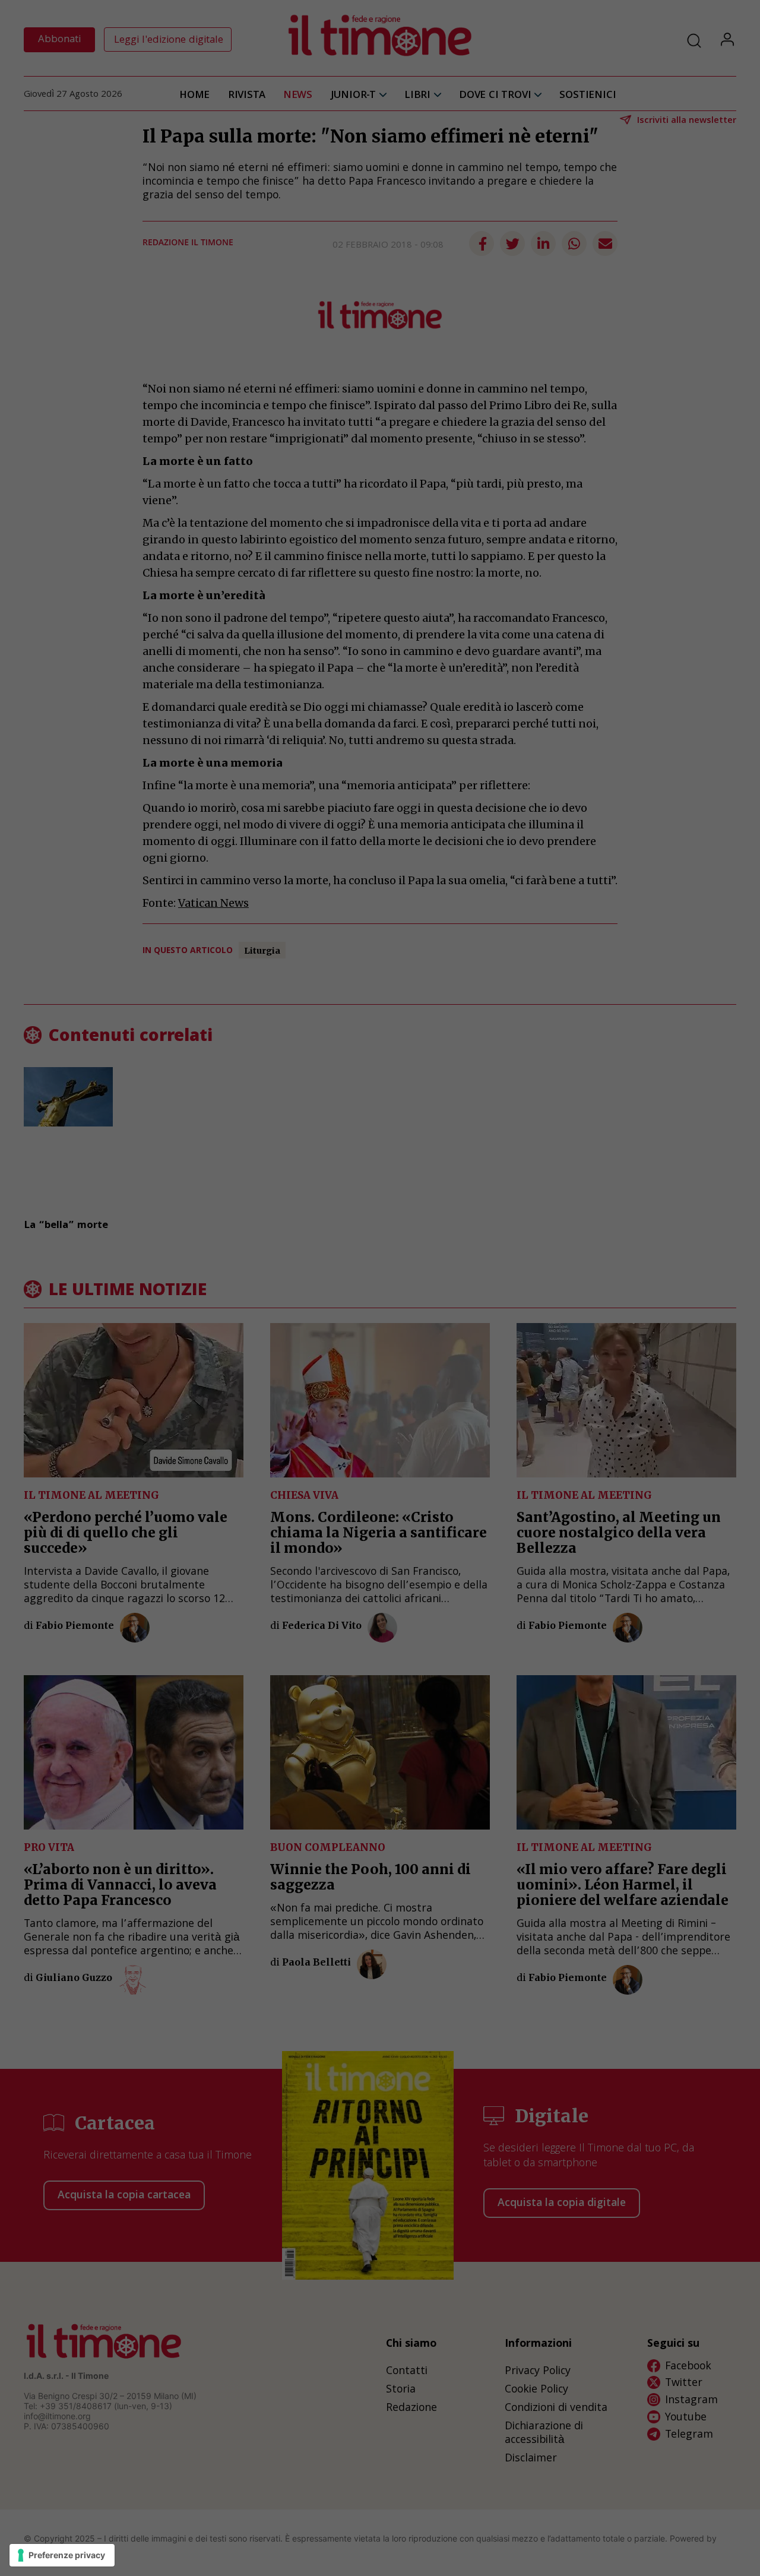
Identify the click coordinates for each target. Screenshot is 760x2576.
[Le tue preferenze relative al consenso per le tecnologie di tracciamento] (62, 2555)
